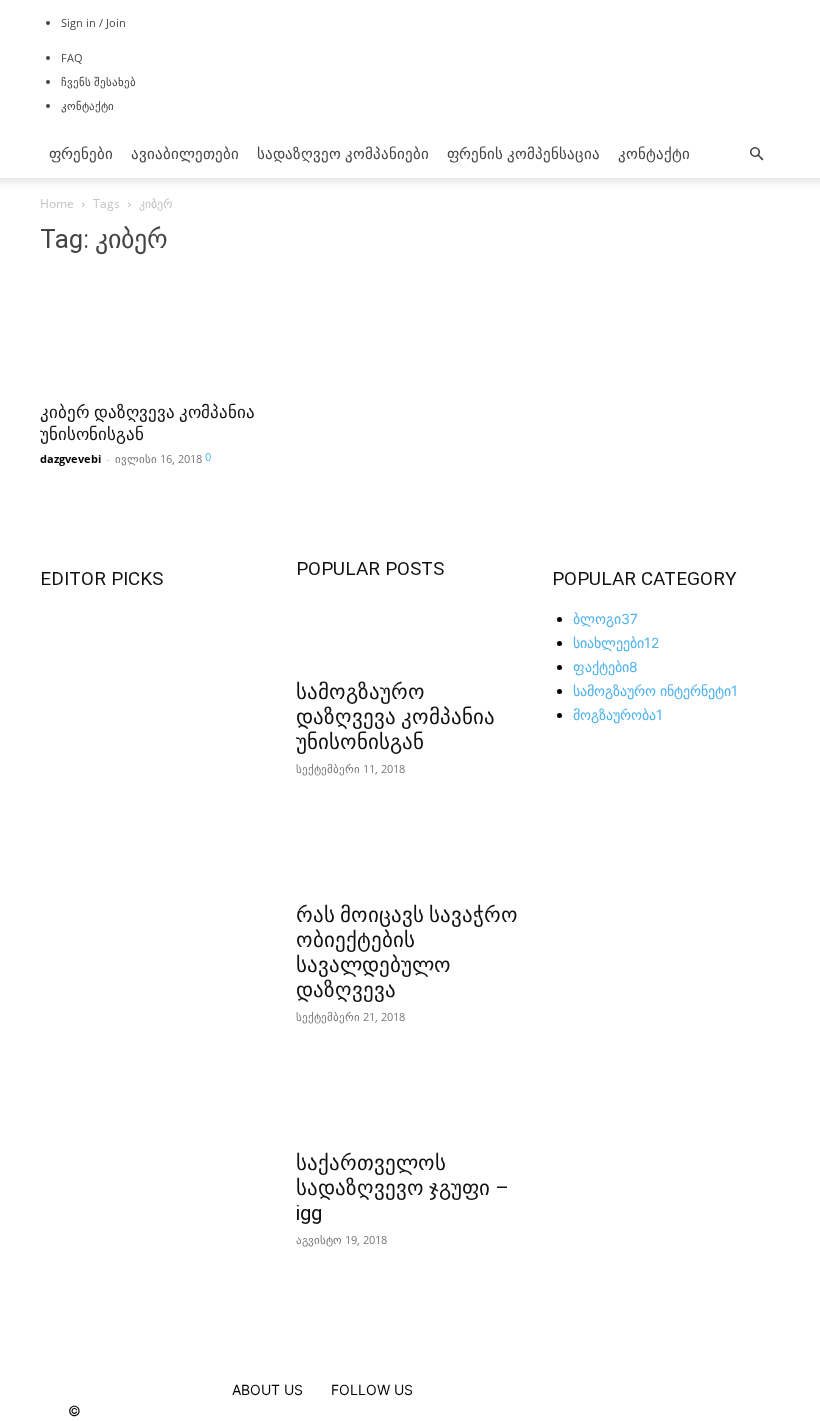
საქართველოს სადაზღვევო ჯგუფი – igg (402, 1188)
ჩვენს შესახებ (98, 81)
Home (57, 203)
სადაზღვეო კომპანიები (343, 154)
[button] (756, 154)
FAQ (72, 57)
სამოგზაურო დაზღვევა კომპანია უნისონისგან (395, 717)
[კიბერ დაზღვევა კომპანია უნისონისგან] (154, 331)
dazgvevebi (70, 458)
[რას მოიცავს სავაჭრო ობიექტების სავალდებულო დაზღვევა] (410, 855)
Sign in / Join (93, 22)
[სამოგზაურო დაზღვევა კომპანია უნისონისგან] (410, 632)
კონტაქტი (87, 105)
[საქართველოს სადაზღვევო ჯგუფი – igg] (410, 1103)
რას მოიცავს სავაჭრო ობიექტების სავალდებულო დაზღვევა (407, 952)
